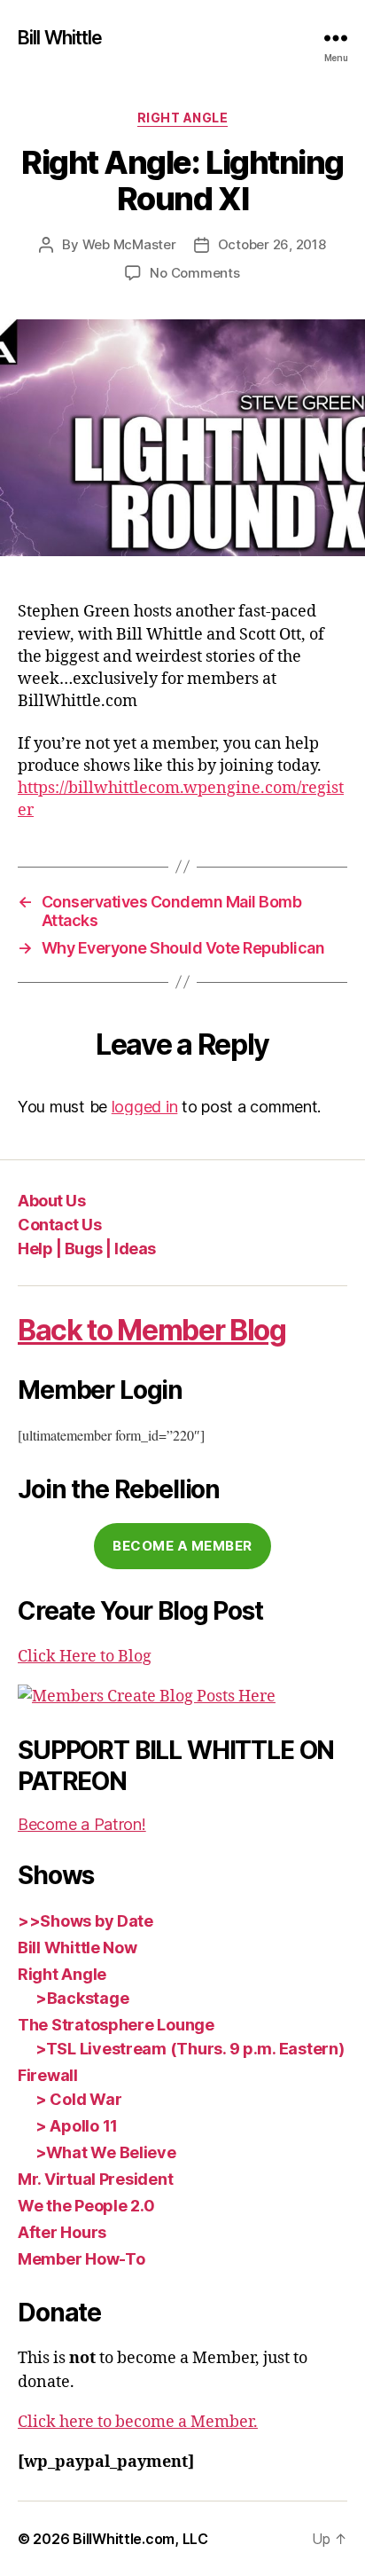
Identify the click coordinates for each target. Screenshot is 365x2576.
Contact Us (59, 1225)
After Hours (62, 2232)
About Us (51, 1201)
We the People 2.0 (86, 2206)
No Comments (194, 273)
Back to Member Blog (152, 1330)
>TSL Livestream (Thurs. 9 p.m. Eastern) (190, 2049)
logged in (145, 1107)
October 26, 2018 (272, 244)
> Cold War (78, 2099)
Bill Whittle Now (78, 1948)
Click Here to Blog (85, 1657)
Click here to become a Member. (138, 2422)
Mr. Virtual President (95, 2179)
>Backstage (82, 1998)
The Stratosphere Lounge (116, 2025)
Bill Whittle (60, 38)
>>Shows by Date (85, 1921)
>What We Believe (106, 2152)
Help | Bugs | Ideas (87, 1249)
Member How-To (82, 2259)
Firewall (48, 2075)
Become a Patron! (82, 1824)
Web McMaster (129, 244)
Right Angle (183, 118)
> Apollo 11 (77, 2126)
